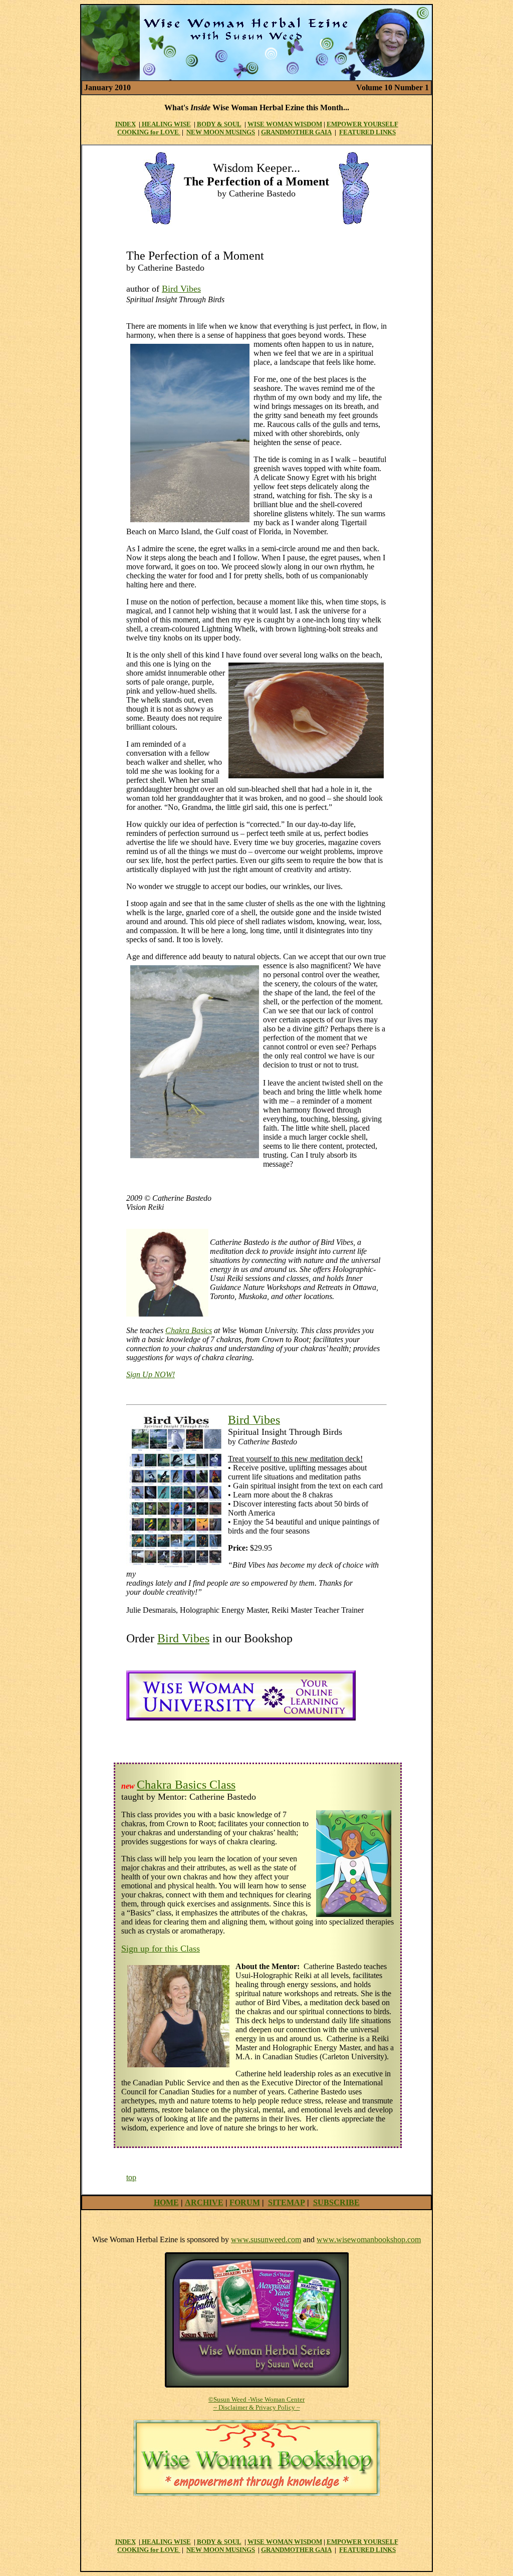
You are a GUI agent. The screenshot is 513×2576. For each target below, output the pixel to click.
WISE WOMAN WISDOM (285, 124)
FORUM (245, 2202)
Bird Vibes (181, 289)
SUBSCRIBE (336, 2202)
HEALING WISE (166, 124)
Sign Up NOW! (151, 1374)
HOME (166, 2202)
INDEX (125, 124)
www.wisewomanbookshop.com (369, 2239)
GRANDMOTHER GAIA (296, 132)
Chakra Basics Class (186, 1785)
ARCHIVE (204, 2202)
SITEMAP (287, 2202)
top (131, 2177)
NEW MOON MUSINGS (221, 132)
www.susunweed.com (266, 2239)
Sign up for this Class (161, 1949)
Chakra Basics (189, 1330)
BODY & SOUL (219, 124)
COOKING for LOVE (149, 132)
